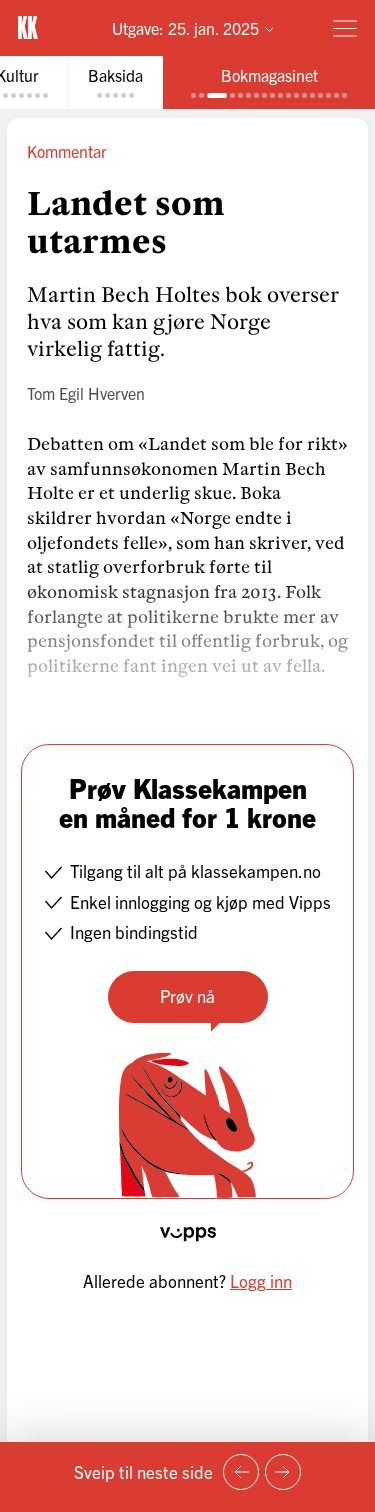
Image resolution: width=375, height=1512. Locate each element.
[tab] (115, 82)
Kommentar (67, 151)
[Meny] (345, 28)
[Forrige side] (241, 1472)
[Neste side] (283, 1472)
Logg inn (261, 1280)
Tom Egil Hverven (86, 393)
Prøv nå (187, 995)
